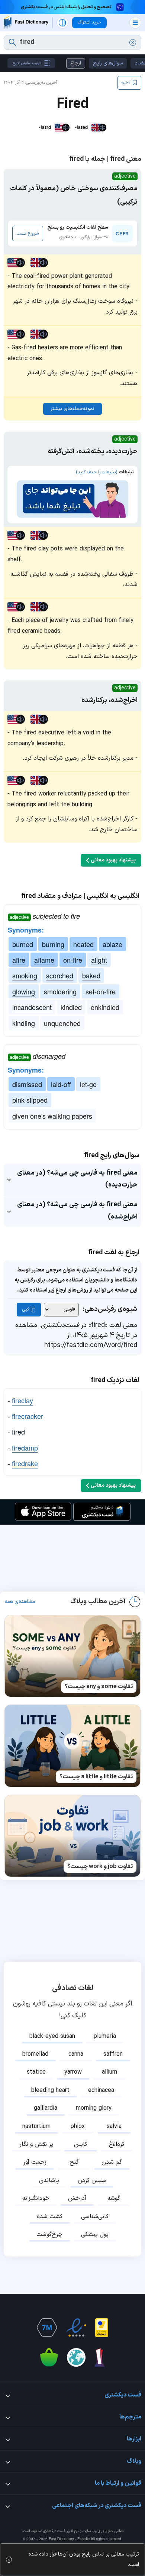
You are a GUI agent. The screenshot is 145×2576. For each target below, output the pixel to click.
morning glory (94, 2108)
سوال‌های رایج (108, 63)
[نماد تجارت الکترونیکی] (76, 2328)
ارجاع (76, 63)
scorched (60, 975)
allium (109, 2072)
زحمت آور (35, 2162)
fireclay (22, 1400)
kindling (24, 1023)
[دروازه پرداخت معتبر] (102, 2328)
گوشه (114, 2198)
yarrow (73, 2072)
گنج (74, 2162)
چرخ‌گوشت (49, 2234)
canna (76, 2054)
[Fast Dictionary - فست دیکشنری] (26, 23)
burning (53, 944)
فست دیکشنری (54, 2531)
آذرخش (77, 2198)
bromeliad (35, 2054)
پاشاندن (49, 2180)
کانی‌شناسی (95, 2217)
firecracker (28, 1416)
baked (91, 975)
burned (23, 944)
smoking (25, 975)
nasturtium (36, 2126)
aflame (44, 960)
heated (83, 944)
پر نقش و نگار (36, 2144)
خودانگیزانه (36, 2198)
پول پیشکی (95, 2234)
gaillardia (46, 2108)
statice (36, 2072)
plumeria (105, 2036)
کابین (81, 2144)
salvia (114, 2126)
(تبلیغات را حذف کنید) (96, 472)
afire (19, 960)
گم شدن (112, 2162)
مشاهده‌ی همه (20, 1602)
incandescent (32, 1007)
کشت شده (50, 2217)
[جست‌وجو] (12, 42)
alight (99, 960)
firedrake (25, 1463)
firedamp (25, 1448)
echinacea (101, 2090)
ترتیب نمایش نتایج (27, 63)
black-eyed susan (52, 2036)
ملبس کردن (92, 2180)
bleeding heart (50, 2090)
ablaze (112, 944)
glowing (24, 991)
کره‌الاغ (117, 2144)
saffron (113, 2054)
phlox (78, 2126)
